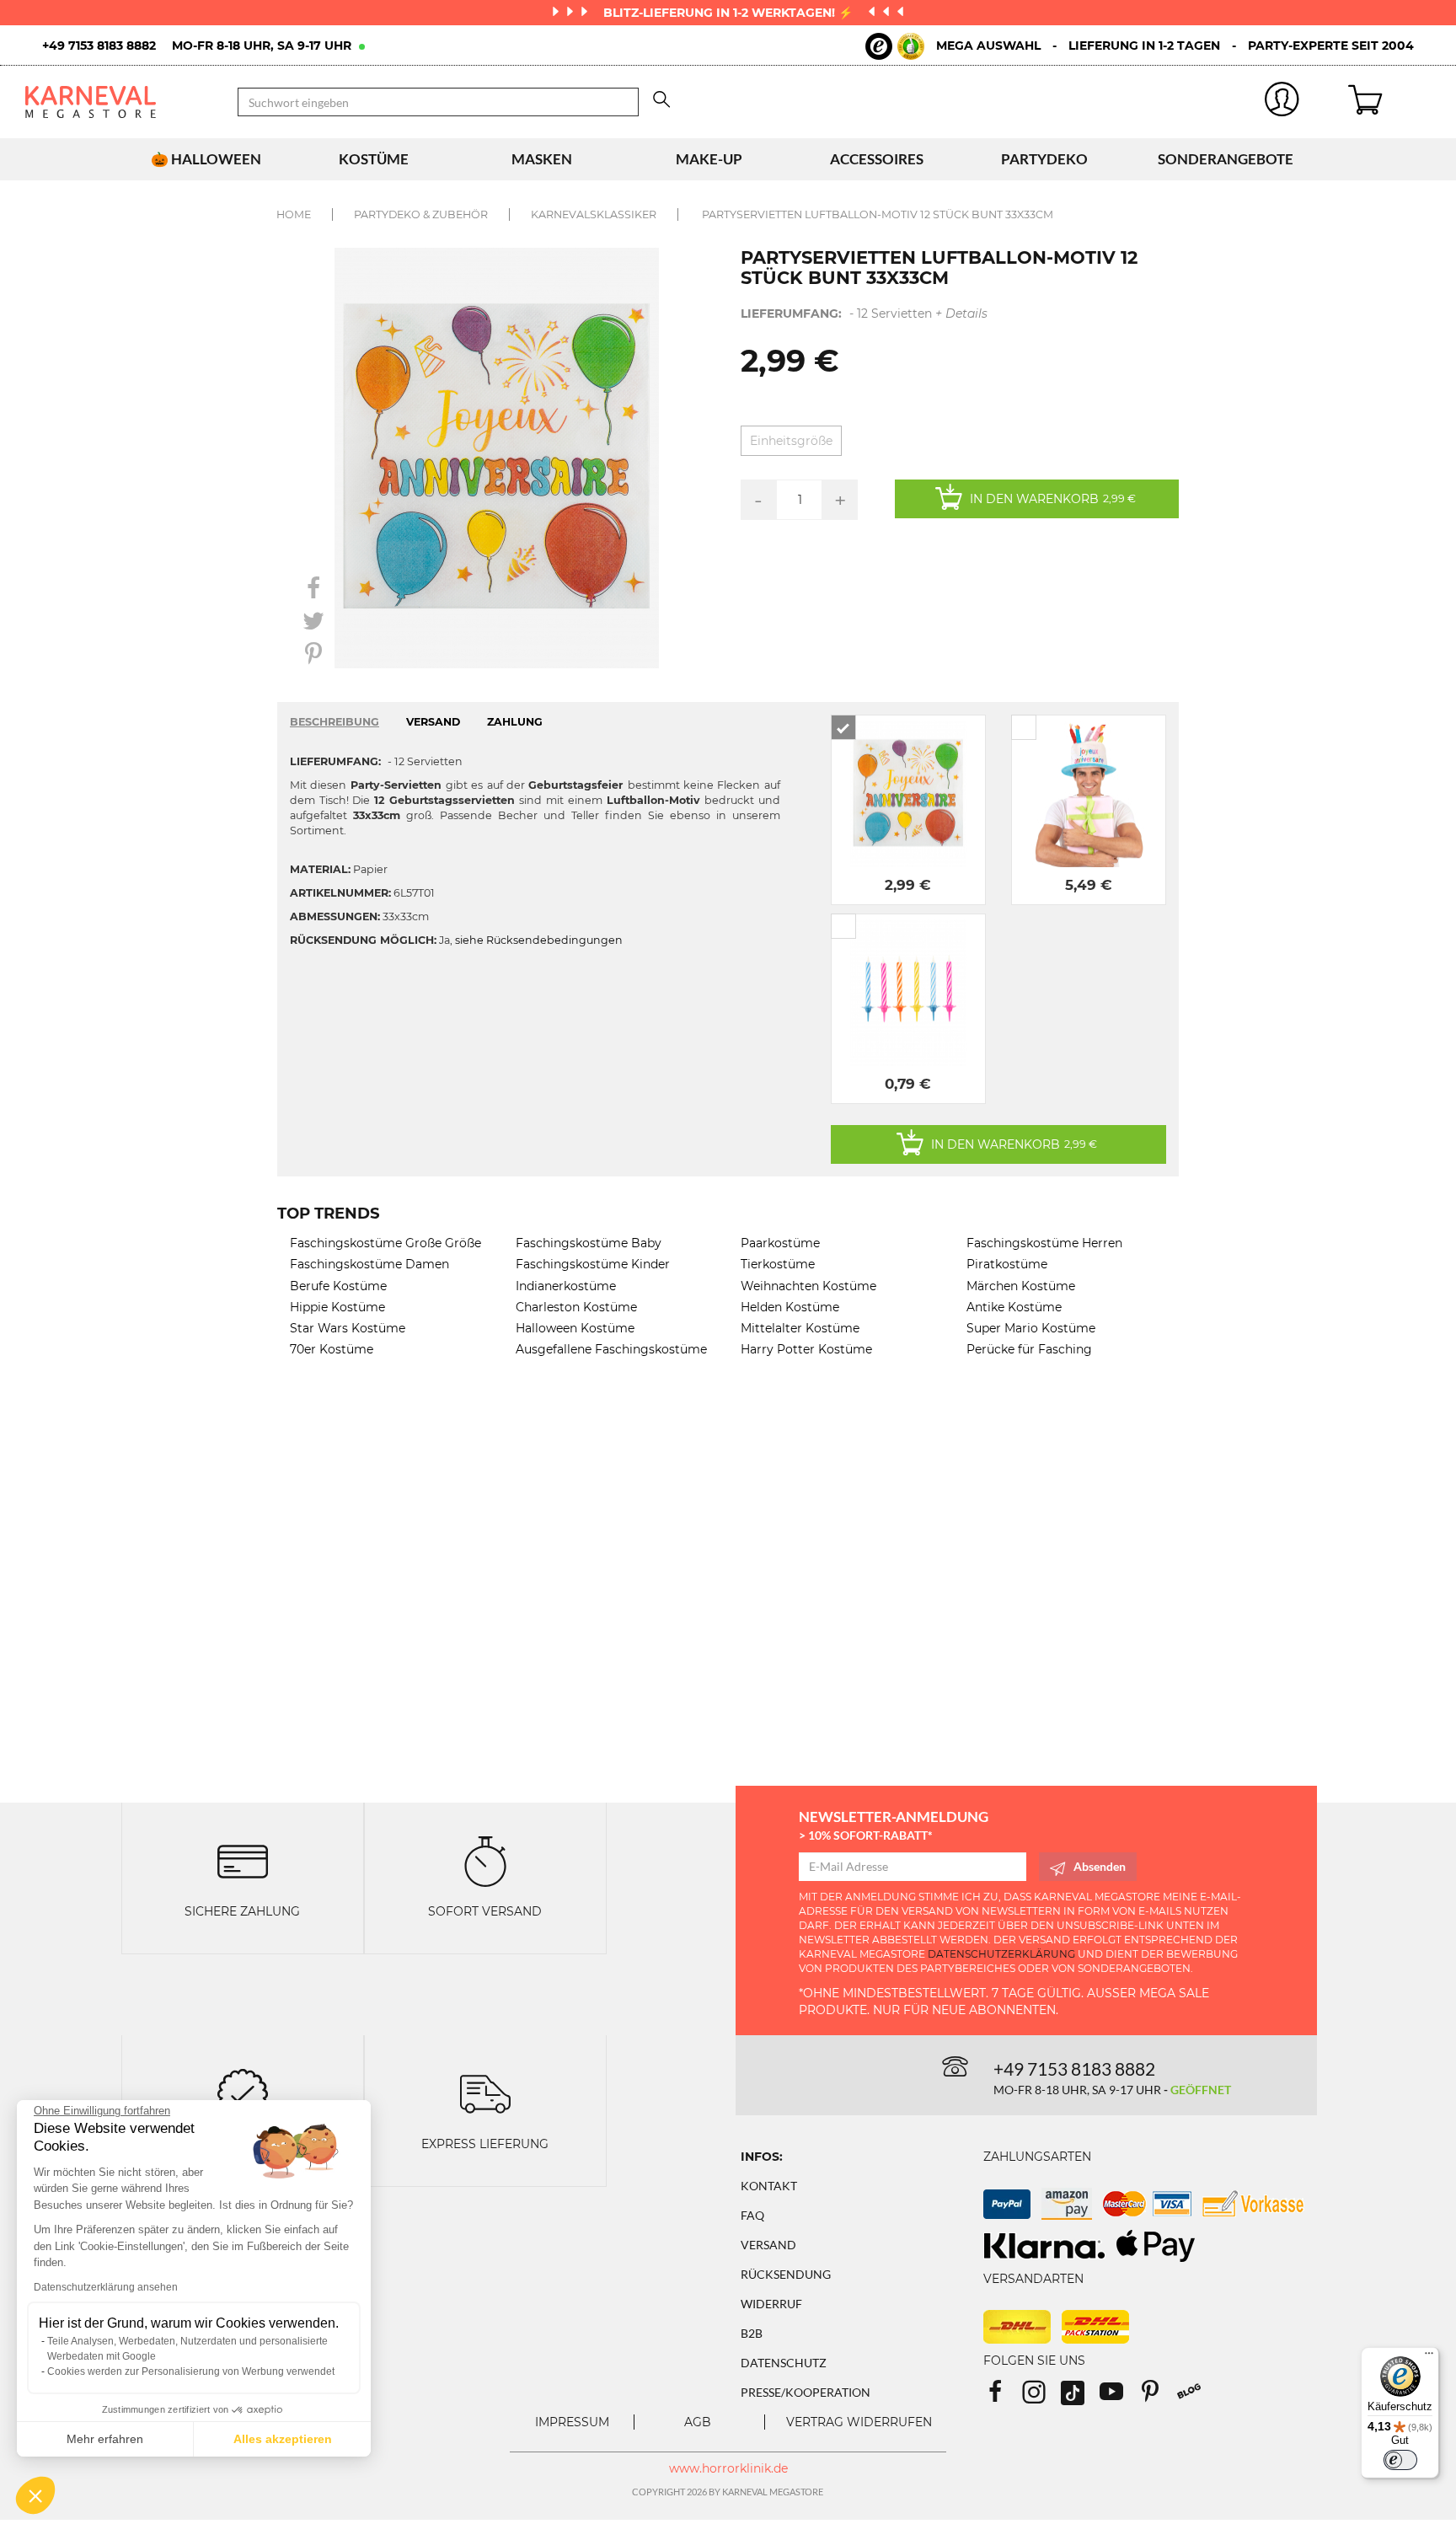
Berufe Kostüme (338, 1286)
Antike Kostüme (1014, 1307)
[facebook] (1003, 2397)
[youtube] (1119, 2397)
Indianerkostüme (566, 1286)
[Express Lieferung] (485, 2092)
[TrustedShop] (895, 46)
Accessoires (877, 159)
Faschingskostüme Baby (589, 1243)
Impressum (572, 2422)
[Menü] (1429, 2357)
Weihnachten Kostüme (808, 1286)
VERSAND (433, 722)
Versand (768, 2245)
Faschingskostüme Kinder (593, 1264)
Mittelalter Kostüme (800, 1328)
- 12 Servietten (864, 313)
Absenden (1100, 1866)
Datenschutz (784, 2363)
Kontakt (769, 2186)
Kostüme (374, 159)
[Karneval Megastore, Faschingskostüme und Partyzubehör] (119, 102)
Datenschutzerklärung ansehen (106, 2287)
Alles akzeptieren (283, 2439)
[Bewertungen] (243, 2092)
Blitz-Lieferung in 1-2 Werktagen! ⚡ (730, 13)
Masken (542, 159)
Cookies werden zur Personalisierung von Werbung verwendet (191, 2371)
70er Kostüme (332, 1349)
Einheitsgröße (791, 441)
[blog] (1195, 2397)
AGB (698, 2422)
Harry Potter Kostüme (806, 1349)
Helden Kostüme (790, 1307)
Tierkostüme (778, 1264)
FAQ (752, 2215)
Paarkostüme (780, 1243)
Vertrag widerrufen (859, 2422)
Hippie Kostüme (337, 1307)
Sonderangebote (1226, 159)
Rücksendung (786, 2274)
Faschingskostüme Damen (369, 1264)
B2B (752, 2333)
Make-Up (709, 159)
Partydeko (1044, 159)
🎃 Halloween (206, 159)
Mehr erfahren (105, 2439)
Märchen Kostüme (1021, 1286)
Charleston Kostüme (576, 1307)
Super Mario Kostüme (1031, 1328)
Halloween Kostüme (575, 1328)
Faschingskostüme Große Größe (385, 1243)
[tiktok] (1080, 2397)
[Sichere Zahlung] (243, 1860)
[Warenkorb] (1389, 102)
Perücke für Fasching (1029, 1349)
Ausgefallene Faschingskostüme (611, 1349)
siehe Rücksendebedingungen (539, 940)
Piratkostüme (1007, 1264)
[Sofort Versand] (485, 1860)
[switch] (1400, 2460)
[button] (35, 2495)
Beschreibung (335, 722)
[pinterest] (1158, 2397)
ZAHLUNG (515, 722)
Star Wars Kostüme (348, 1328)
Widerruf (771, 2304)
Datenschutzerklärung (1001, 1954)
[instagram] (1041, 2397)
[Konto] (1282, 102)
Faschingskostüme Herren (1044, 1243)
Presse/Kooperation (806, 2392)
